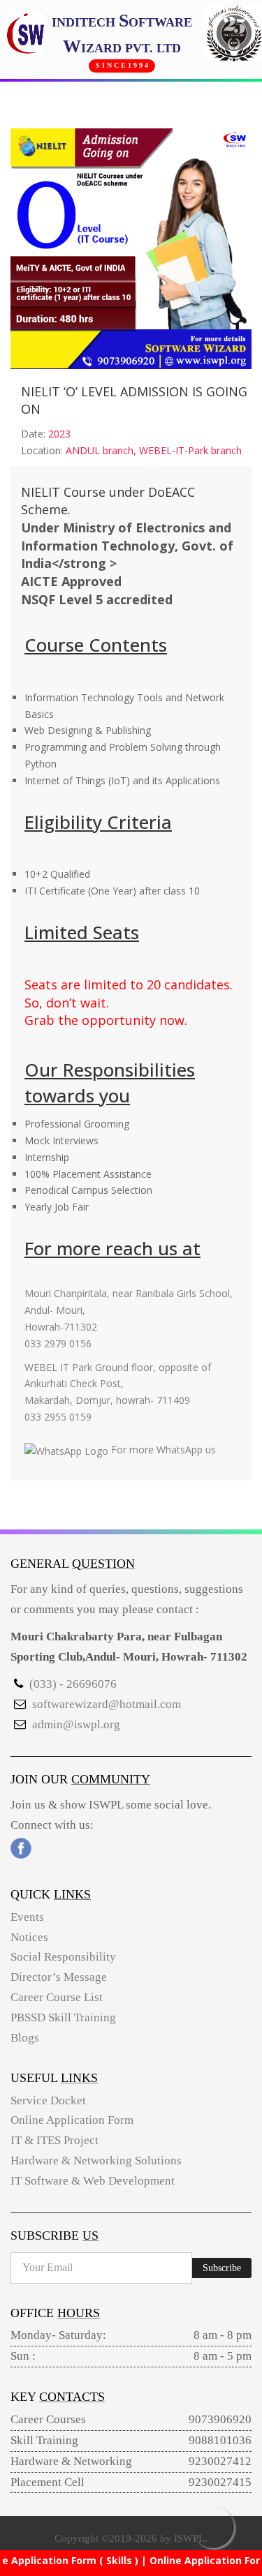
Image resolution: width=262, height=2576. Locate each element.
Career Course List (57, 1997)
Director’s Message (59, 1977)
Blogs (25, 2038)
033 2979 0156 (58, 1343)
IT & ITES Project (54, 2140)
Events (27, 1917)
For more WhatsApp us (162, 1450)
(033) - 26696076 (73, 1684)
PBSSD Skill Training (63, 2017)
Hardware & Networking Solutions (96, 2161)
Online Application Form (72, 2120)
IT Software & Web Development (93, 2181)
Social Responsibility (63, 1957)
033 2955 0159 (58, 1417)
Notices (29, 1937)
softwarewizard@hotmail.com (107, 1704)
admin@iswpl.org (76, 1724)
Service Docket (48, 2101)
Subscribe (222, 2268)
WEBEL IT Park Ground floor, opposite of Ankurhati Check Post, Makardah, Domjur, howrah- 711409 (118, 1384)
